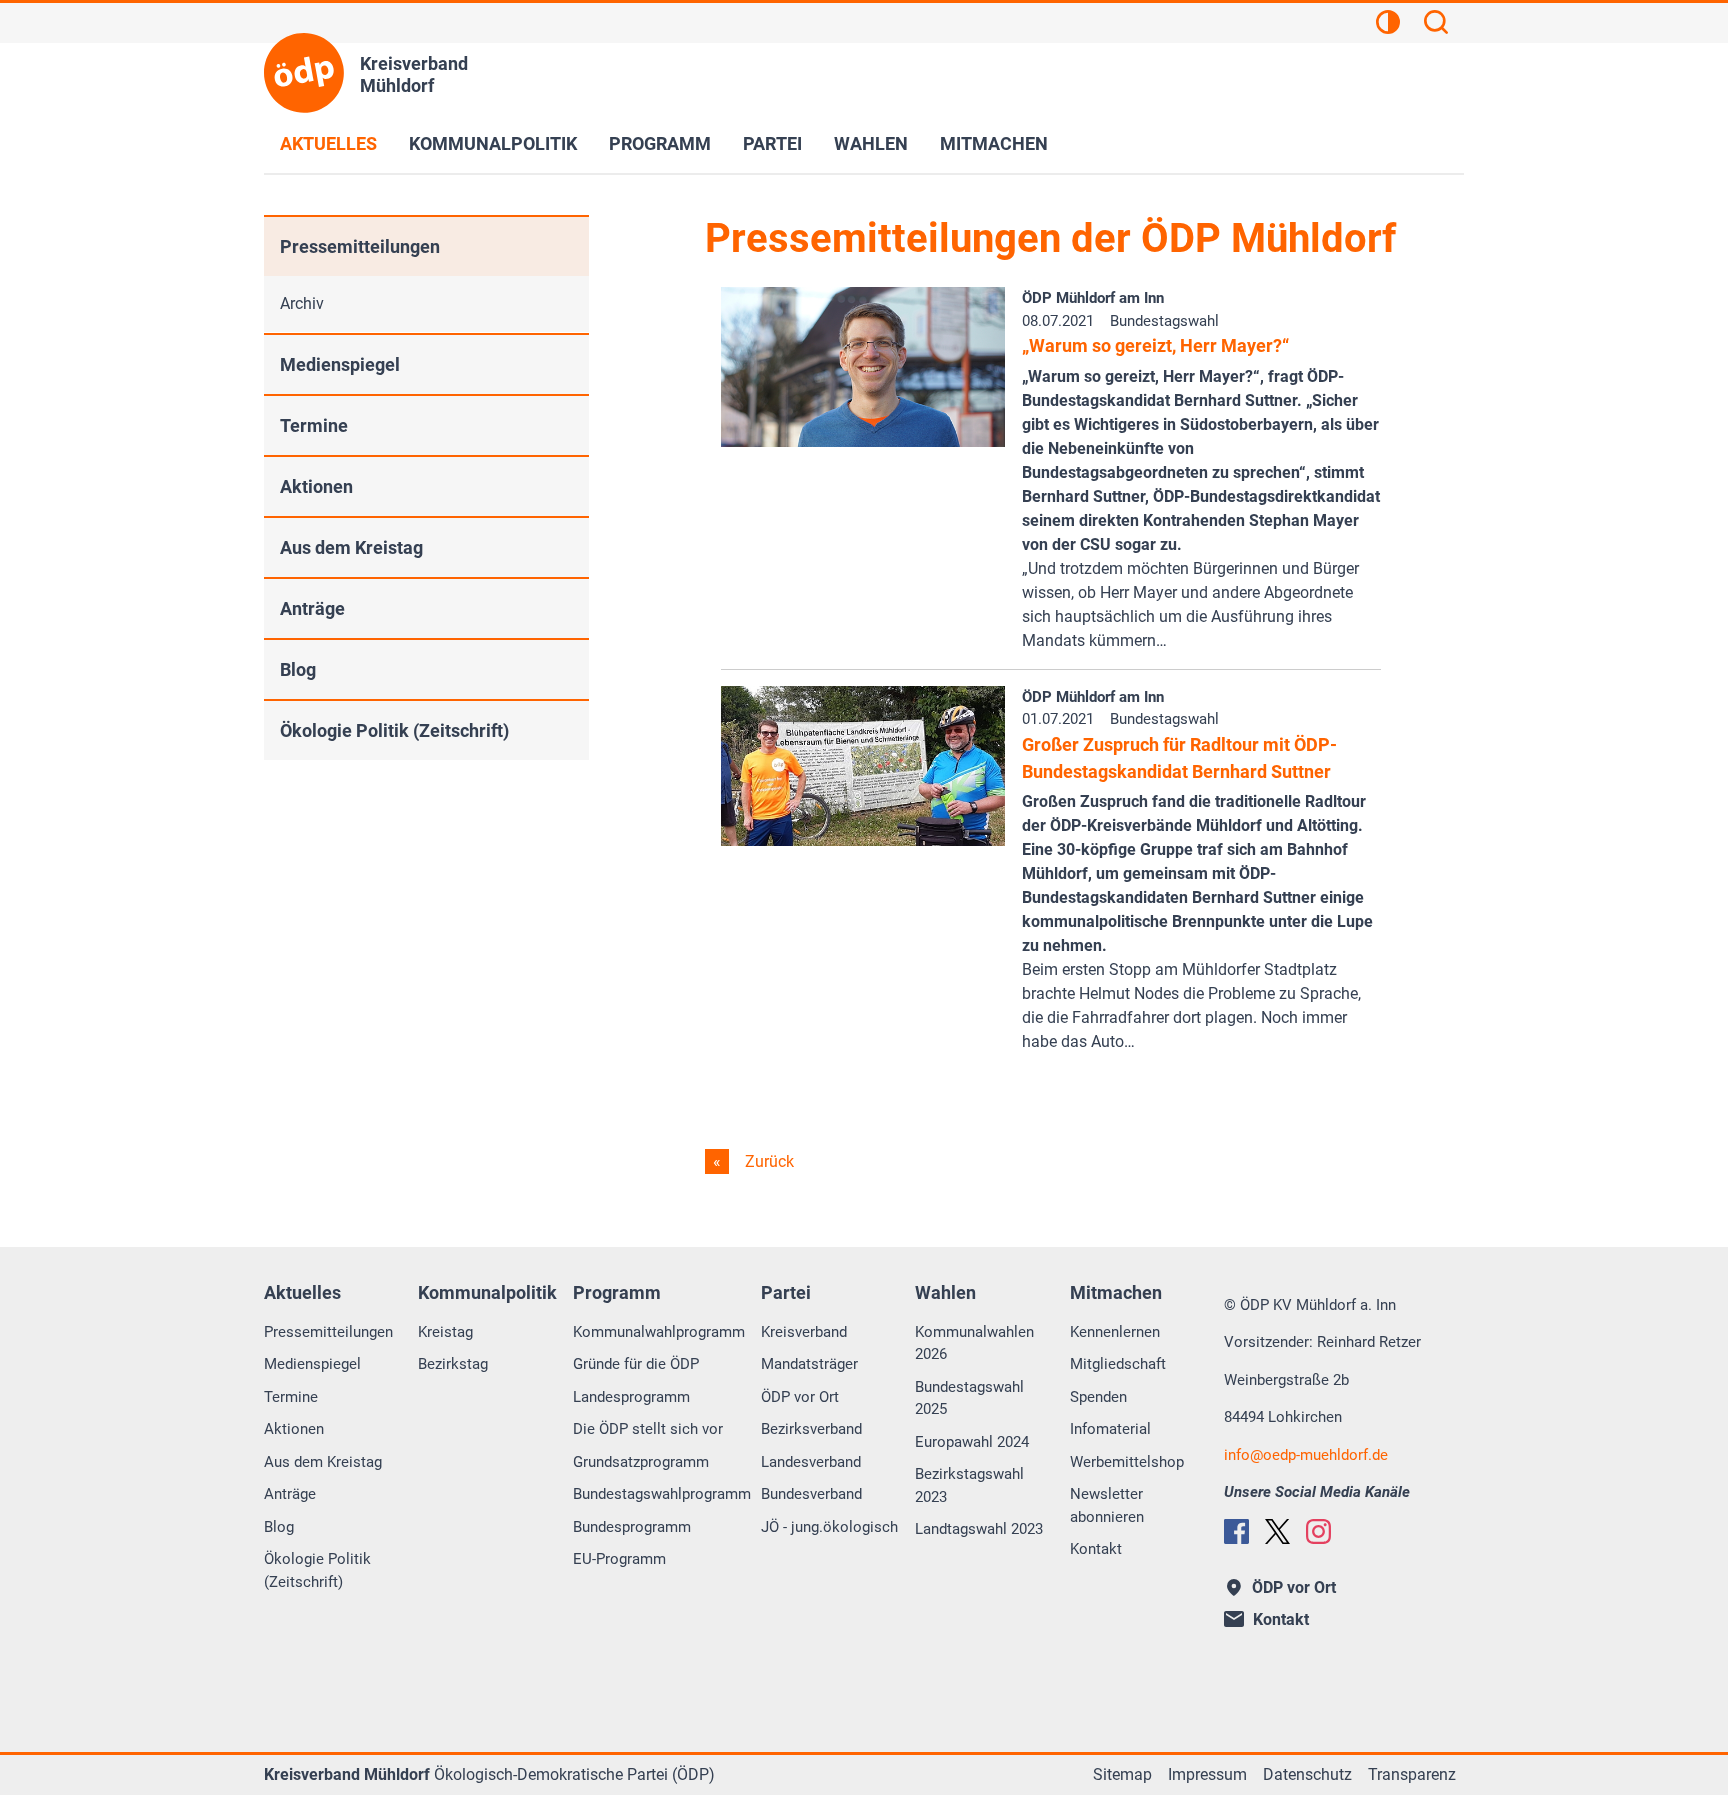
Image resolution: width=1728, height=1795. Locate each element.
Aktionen (316, 486)
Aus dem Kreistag (351, 547)
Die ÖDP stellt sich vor (648, 1429)
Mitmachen (994, 143)
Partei (772, 143)
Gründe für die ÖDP (636, 1364)
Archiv (302, 303)
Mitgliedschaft (1118, 1364)
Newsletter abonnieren (1107, 1505)
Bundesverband (811, 1494)
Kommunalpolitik (493, 143)
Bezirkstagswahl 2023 (969, 1485)
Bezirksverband (811, 1429)
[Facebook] (1236, 1531)
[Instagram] (1318, 1531)
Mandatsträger (809, 1364)
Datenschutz (1307, 1774)
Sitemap (1122, 1774)
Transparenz (1412, 1774)
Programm (660, 143)
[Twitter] (1277, 1531)
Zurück (767, 1161)
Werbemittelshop (1127, 1462)
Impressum (1207, 1774)
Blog (298, 669)
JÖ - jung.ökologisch (829, 1527)
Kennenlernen (1115, 1332)
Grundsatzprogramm (641, 1462)
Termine (314, 425)
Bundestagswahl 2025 (969, 1398)
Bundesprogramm (632, 1527)
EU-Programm (619, 1559)
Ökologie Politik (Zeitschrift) (394, 730)
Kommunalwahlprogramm (659, 1332)
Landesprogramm (631, 1397)
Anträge (312, 608)
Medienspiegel (340, 364)
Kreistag (445, 1332)
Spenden (1098, 1397)
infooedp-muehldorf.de (1306, 1455)
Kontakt (1096, 1549)
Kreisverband (804, 1332)
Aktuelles (328, 143)
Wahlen (871, 143)
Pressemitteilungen (360, 246)
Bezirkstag (453, 1364)
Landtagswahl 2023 (979, 1529)
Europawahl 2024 (972, 1442)
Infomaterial (1110, 1429)
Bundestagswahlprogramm (662, 1494)
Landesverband (811, 1462)
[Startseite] (304, 73)
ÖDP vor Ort (800, 1397)
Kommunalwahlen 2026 (974, 1343)
